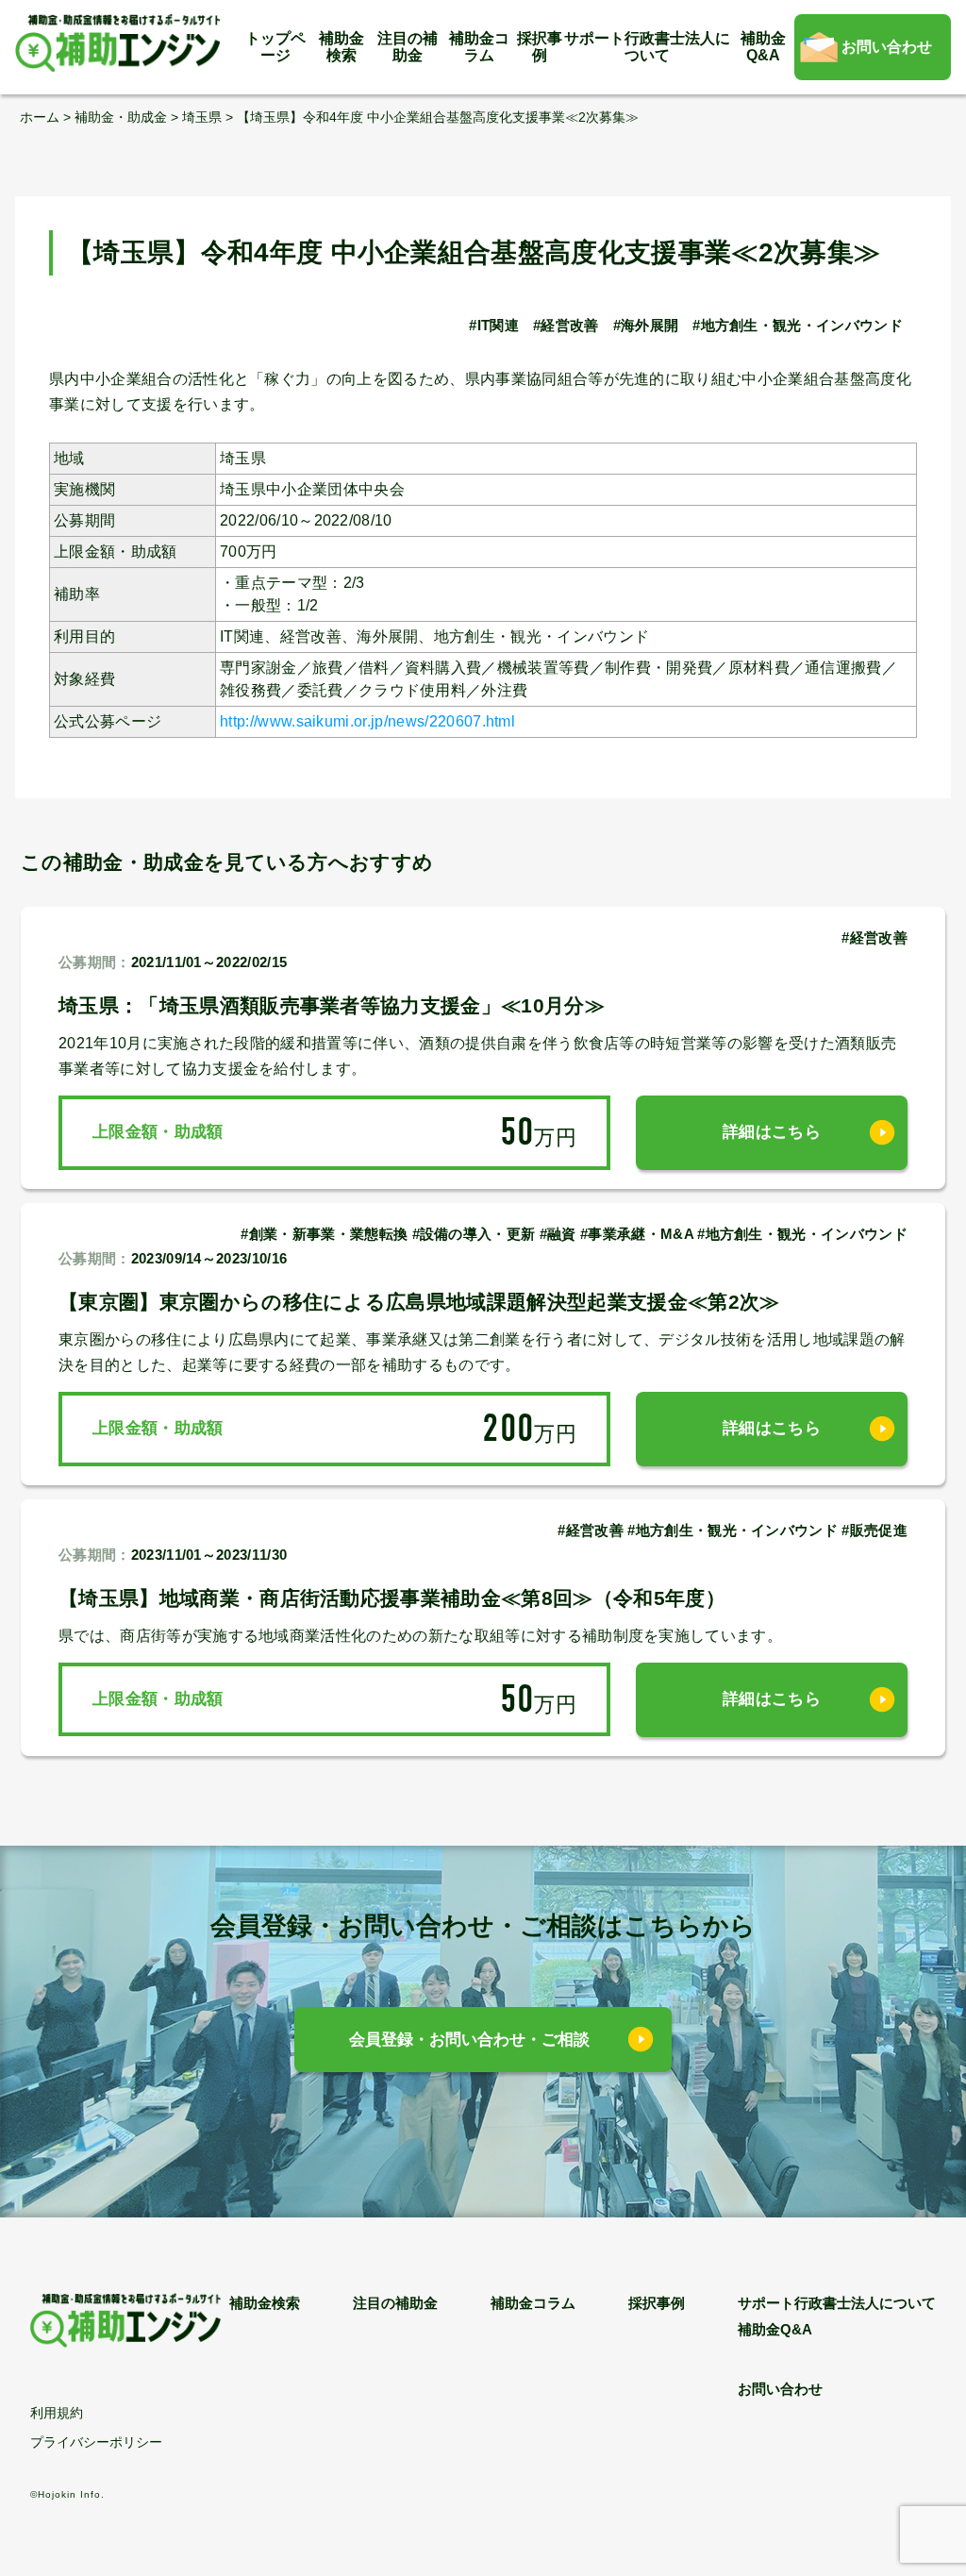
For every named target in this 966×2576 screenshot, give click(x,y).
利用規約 (57, 2413)
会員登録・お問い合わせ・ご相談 (469, 2040)
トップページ (275, 47)
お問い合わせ (887, 47)
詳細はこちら (772, 1132)
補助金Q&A (763, 47)
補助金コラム (479, 47)
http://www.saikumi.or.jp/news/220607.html (367, 721)
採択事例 (540, 47)
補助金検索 (341, 47)
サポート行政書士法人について (647, 47)
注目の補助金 (408, 47)
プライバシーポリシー (96, 2442)
